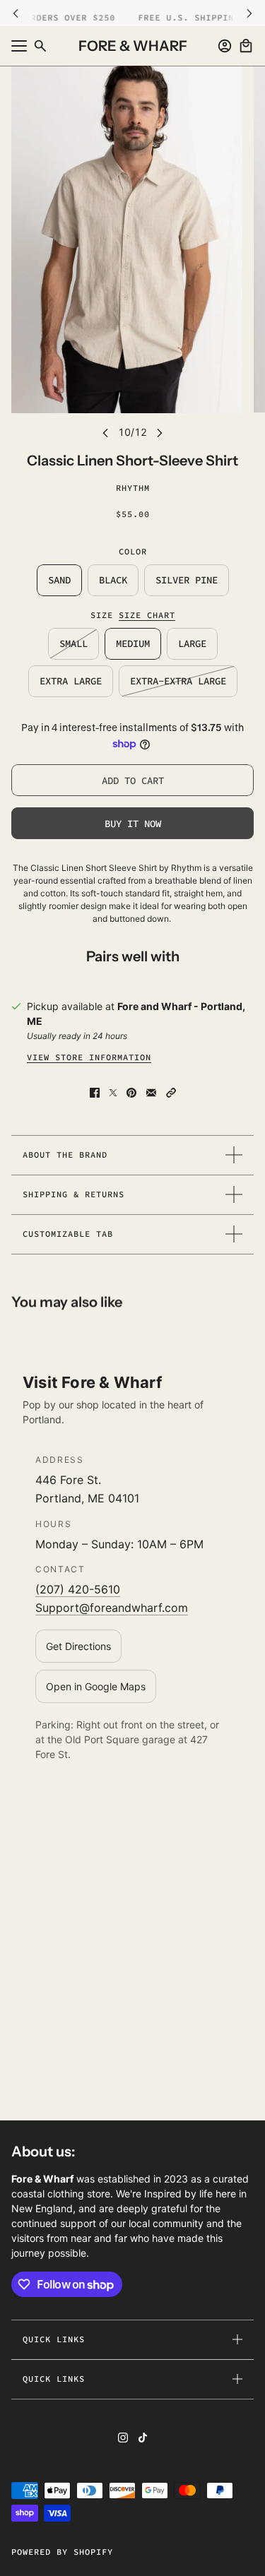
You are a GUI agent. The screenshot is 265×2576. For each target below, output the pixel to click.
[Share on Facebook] (95, 1093)
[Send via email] (151, 1093)
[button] (171, 1093)
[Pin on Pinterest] (131, 1093)
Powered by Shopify (62, 2552)
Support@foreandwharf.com (112, 1608)
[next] (249, 13)
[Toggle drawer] (19, 46)
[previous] (16, 13)
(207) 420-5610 (78, 1589)
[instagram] (123, 2438)
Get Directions (78, 1646)
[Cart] (246, 46)
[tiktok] (143, 2438)
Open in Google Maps (96, 1686)
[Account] (225, 46)
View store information (89, 1057)
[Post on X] (113, 1093)
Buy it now (133, 824)
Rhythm (133, 488)
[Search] (40, 46)
